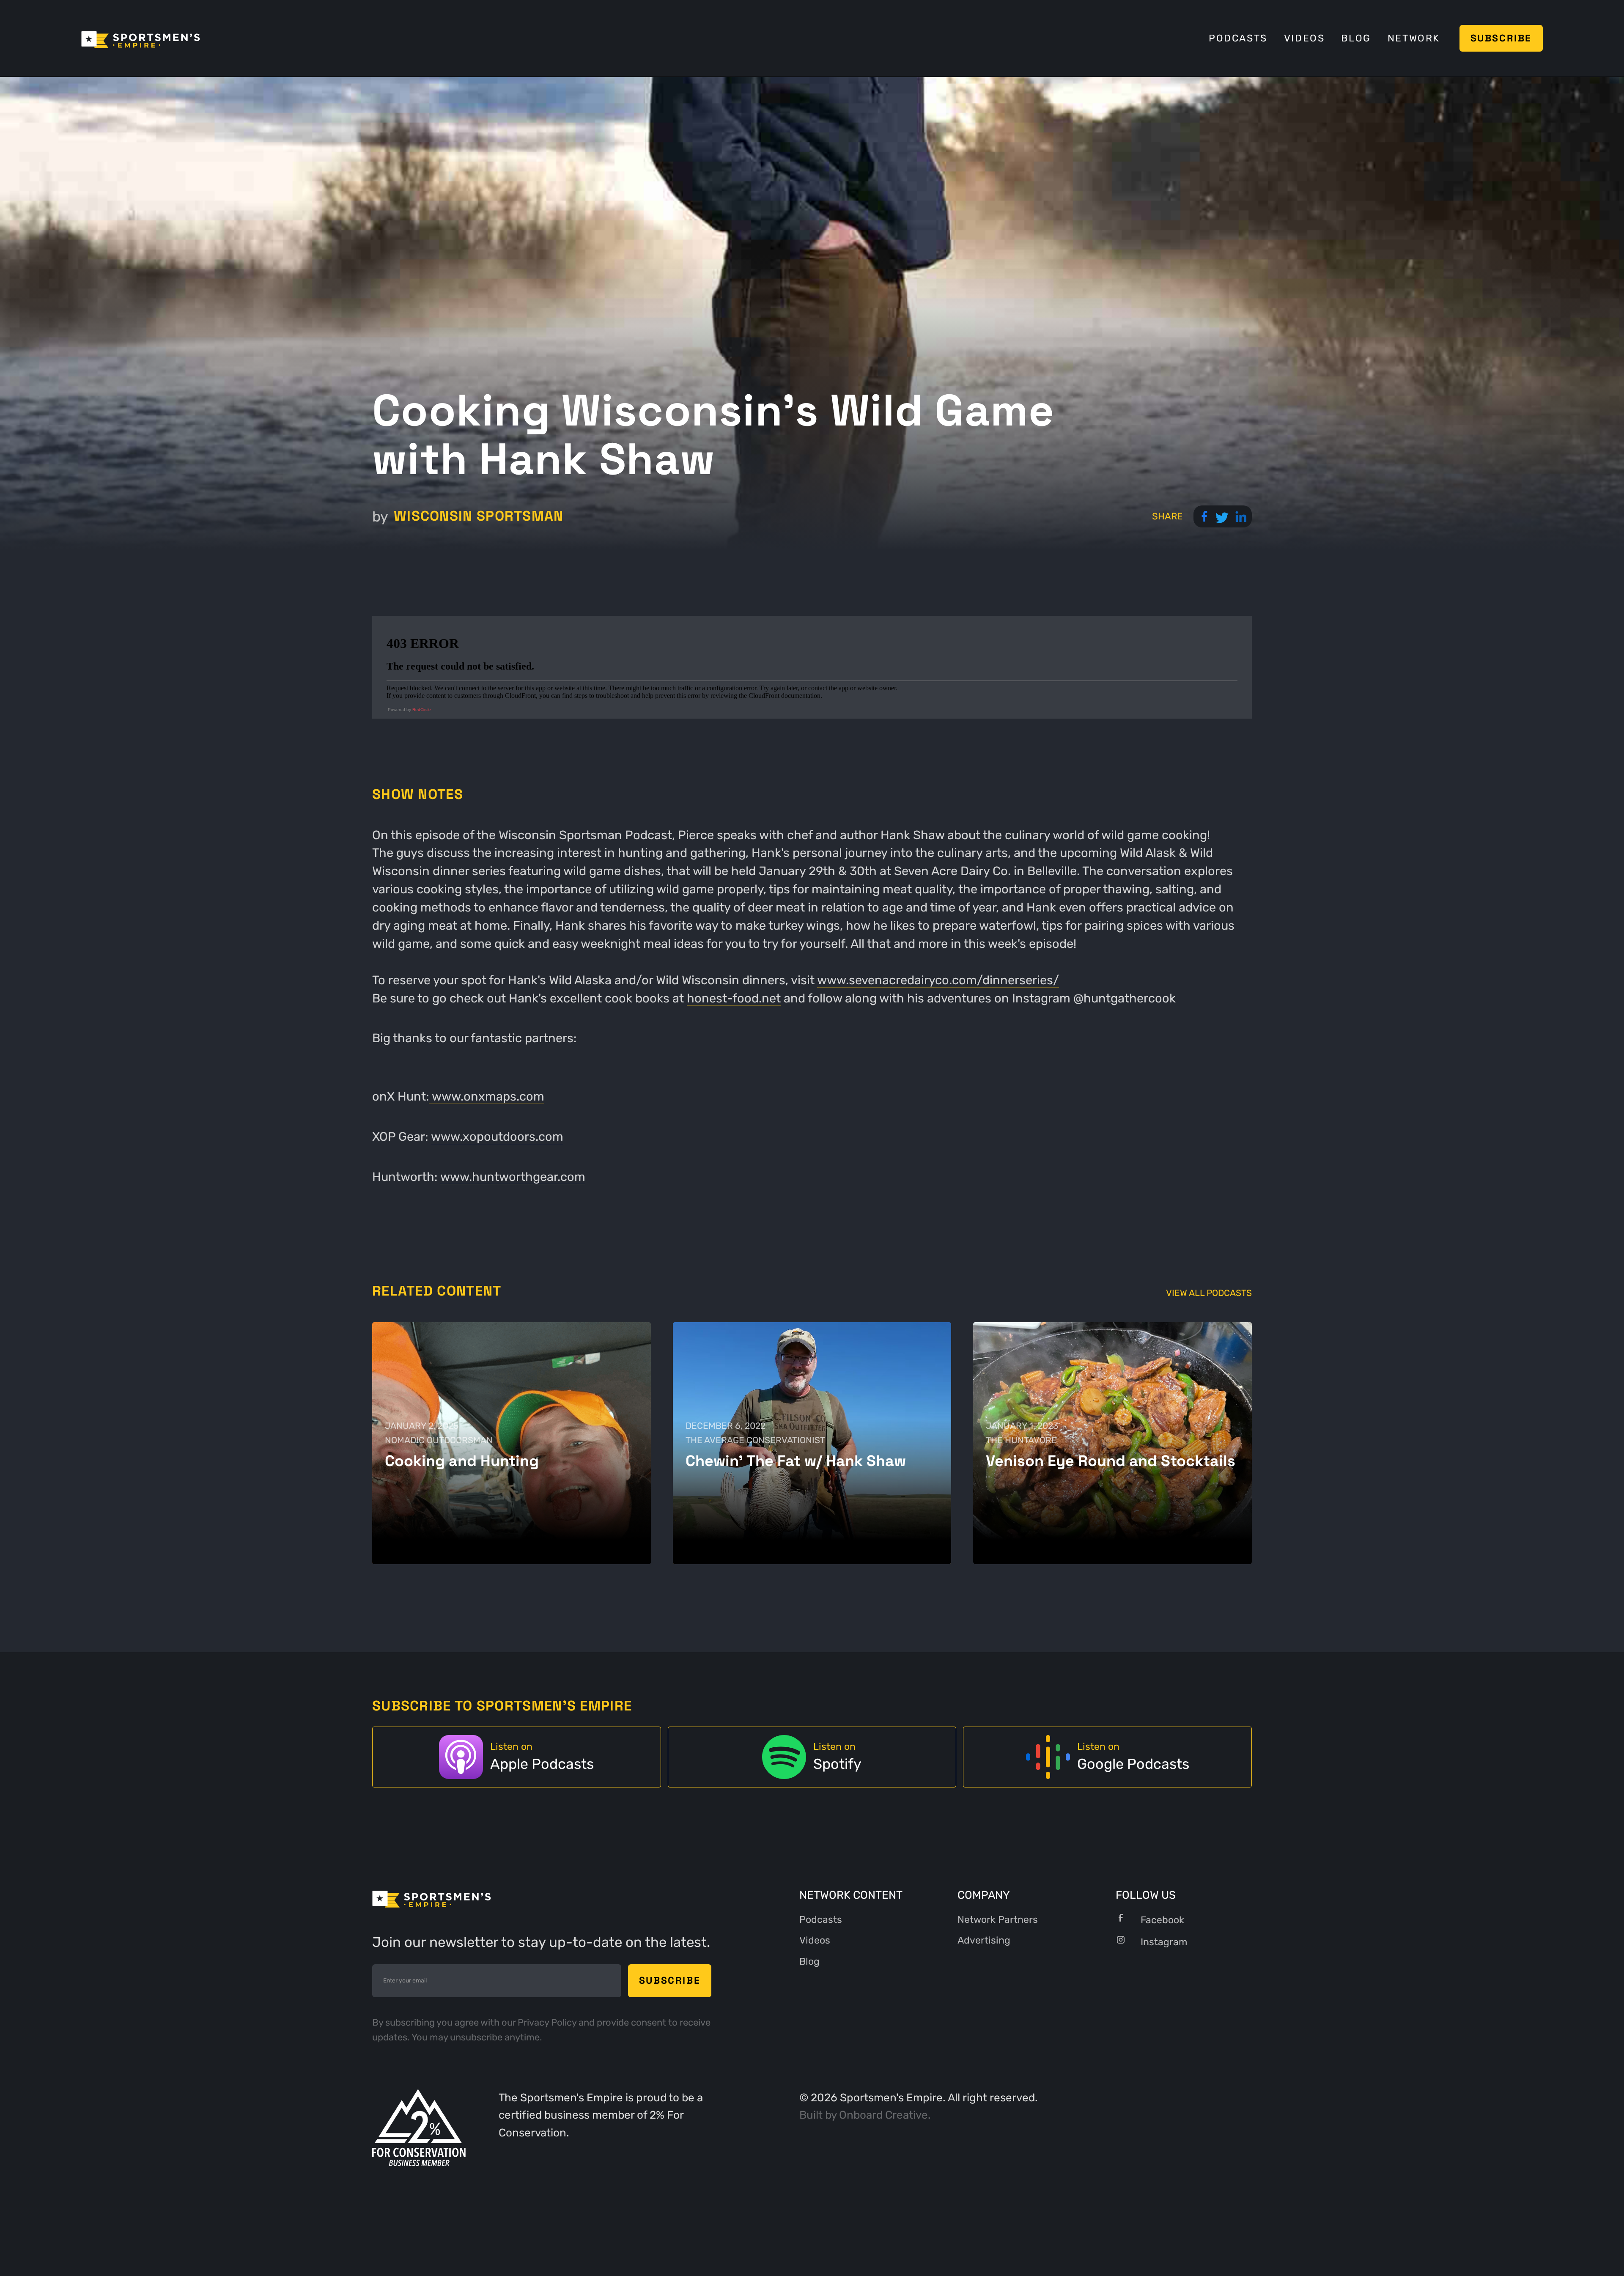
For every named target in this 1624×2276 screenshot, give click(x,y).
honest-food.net (734, 998)
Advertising (984, 1940)
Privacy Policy (548, 2022)
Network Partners (998, 1920)
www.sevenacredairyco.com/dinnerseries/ (938, 980)
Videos (1304, 38)
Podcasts (1238, 38)
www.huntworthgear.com (513, 1177)
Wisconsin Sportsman (479, 516)
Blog (1356, 38)
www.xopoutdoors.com (497, 1137)
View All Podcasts (1209, 1293)
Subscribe (1501, 38)
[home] (141, 38)
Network (1414, 38)
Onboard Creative (883, 2115)
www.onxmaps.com (487, 1096)
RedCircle (422, 710)
